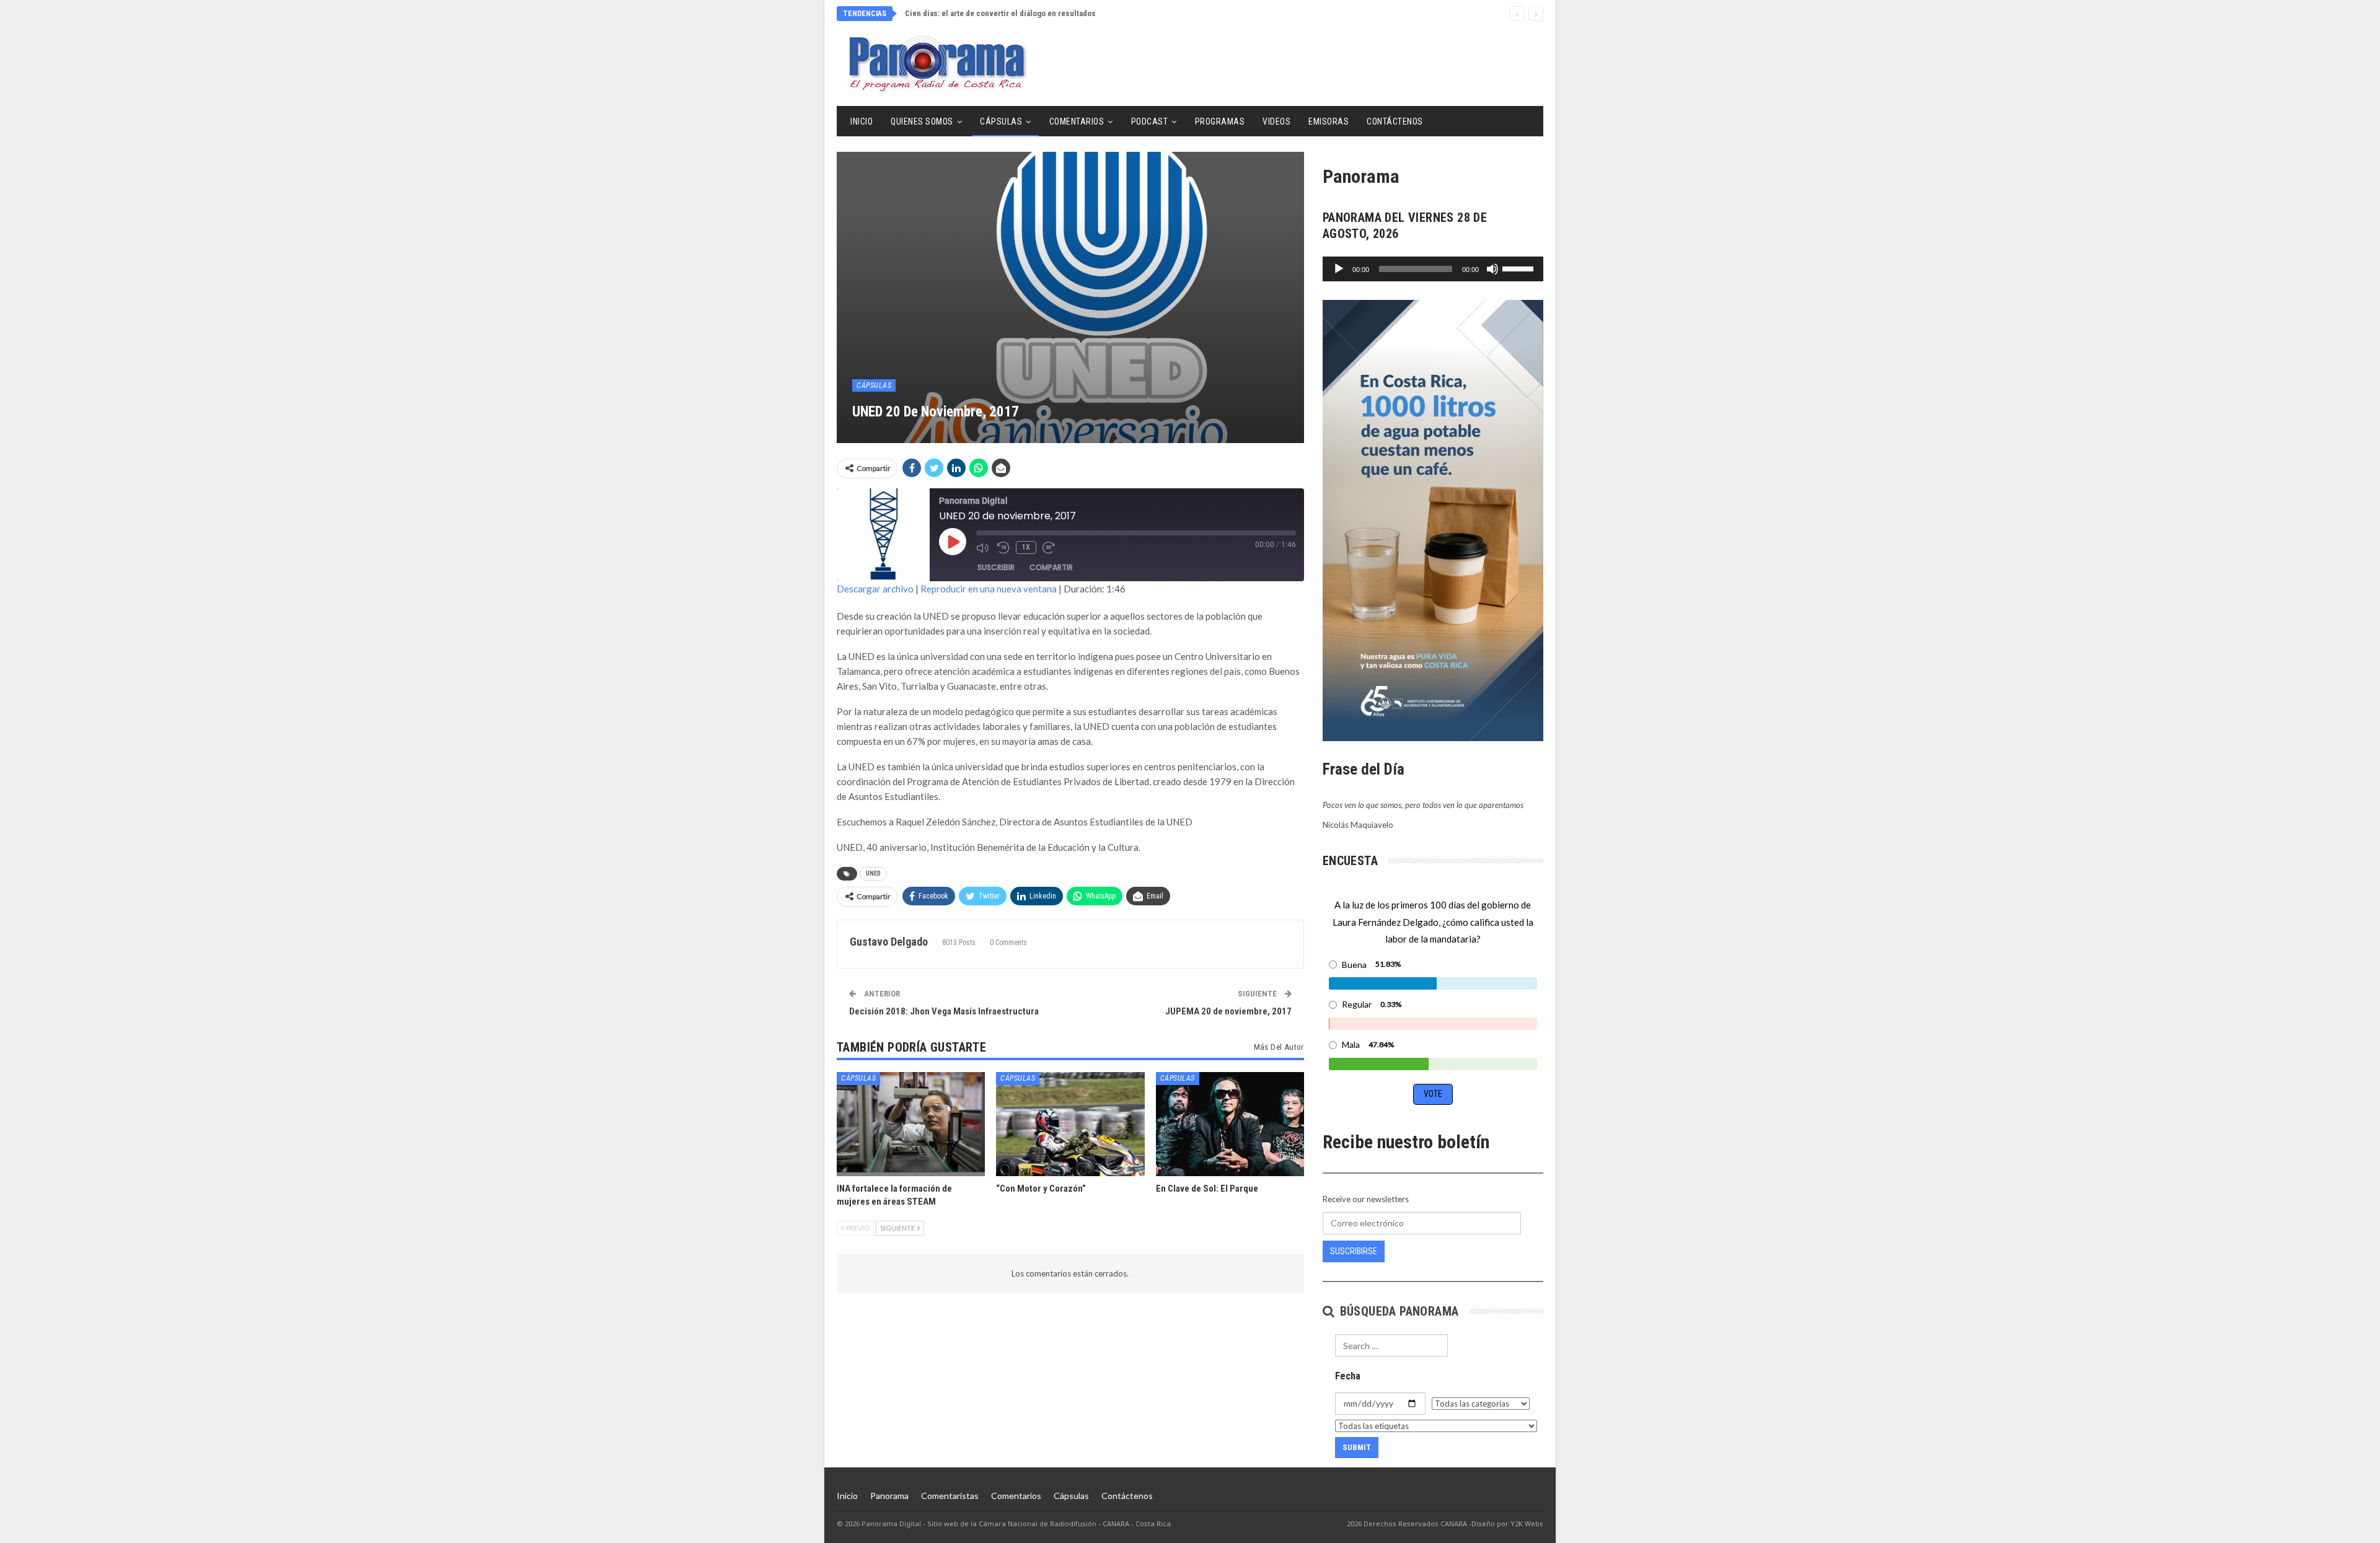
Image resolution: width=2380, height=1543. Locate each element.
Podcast (1150, 121)
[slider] (1520, 268)
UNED (873, 873)
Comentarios (1077, 121)
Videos (1276, 121)
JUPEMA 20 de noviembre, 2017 (1228, 1011)
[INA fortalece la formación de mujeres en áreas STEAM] (911, 1124)
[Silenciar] (1492, 269)
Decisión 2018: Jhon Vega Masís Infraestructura (944, 1011)
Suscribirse (1354, 1251)
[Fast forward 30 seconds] (1050, 548)
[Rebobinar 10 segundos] (1003, 548)
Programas (1220, 121)
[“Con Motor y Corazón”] (1070, 1124)
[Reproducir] (1339, 269)
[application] (1433, 269)
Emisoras (1329, 121)
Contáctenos (1395, 121)
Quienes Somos (922, 121)
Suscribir (996, 567)
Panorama (889, 1496)
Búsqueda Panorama (1397, 1311)
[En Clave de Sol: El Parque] (1230, 1124)
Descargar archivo (875, 589)
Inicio (862, 121)
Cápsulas (1001, 121)
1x (1026, 547)
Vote (1433, 1094)
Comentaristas (950, 1496)
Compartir (1051, 567)
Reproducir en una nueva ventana (989, 589)
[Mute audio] (984, 548)
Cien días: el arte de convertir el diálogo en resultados (1008, 13)
